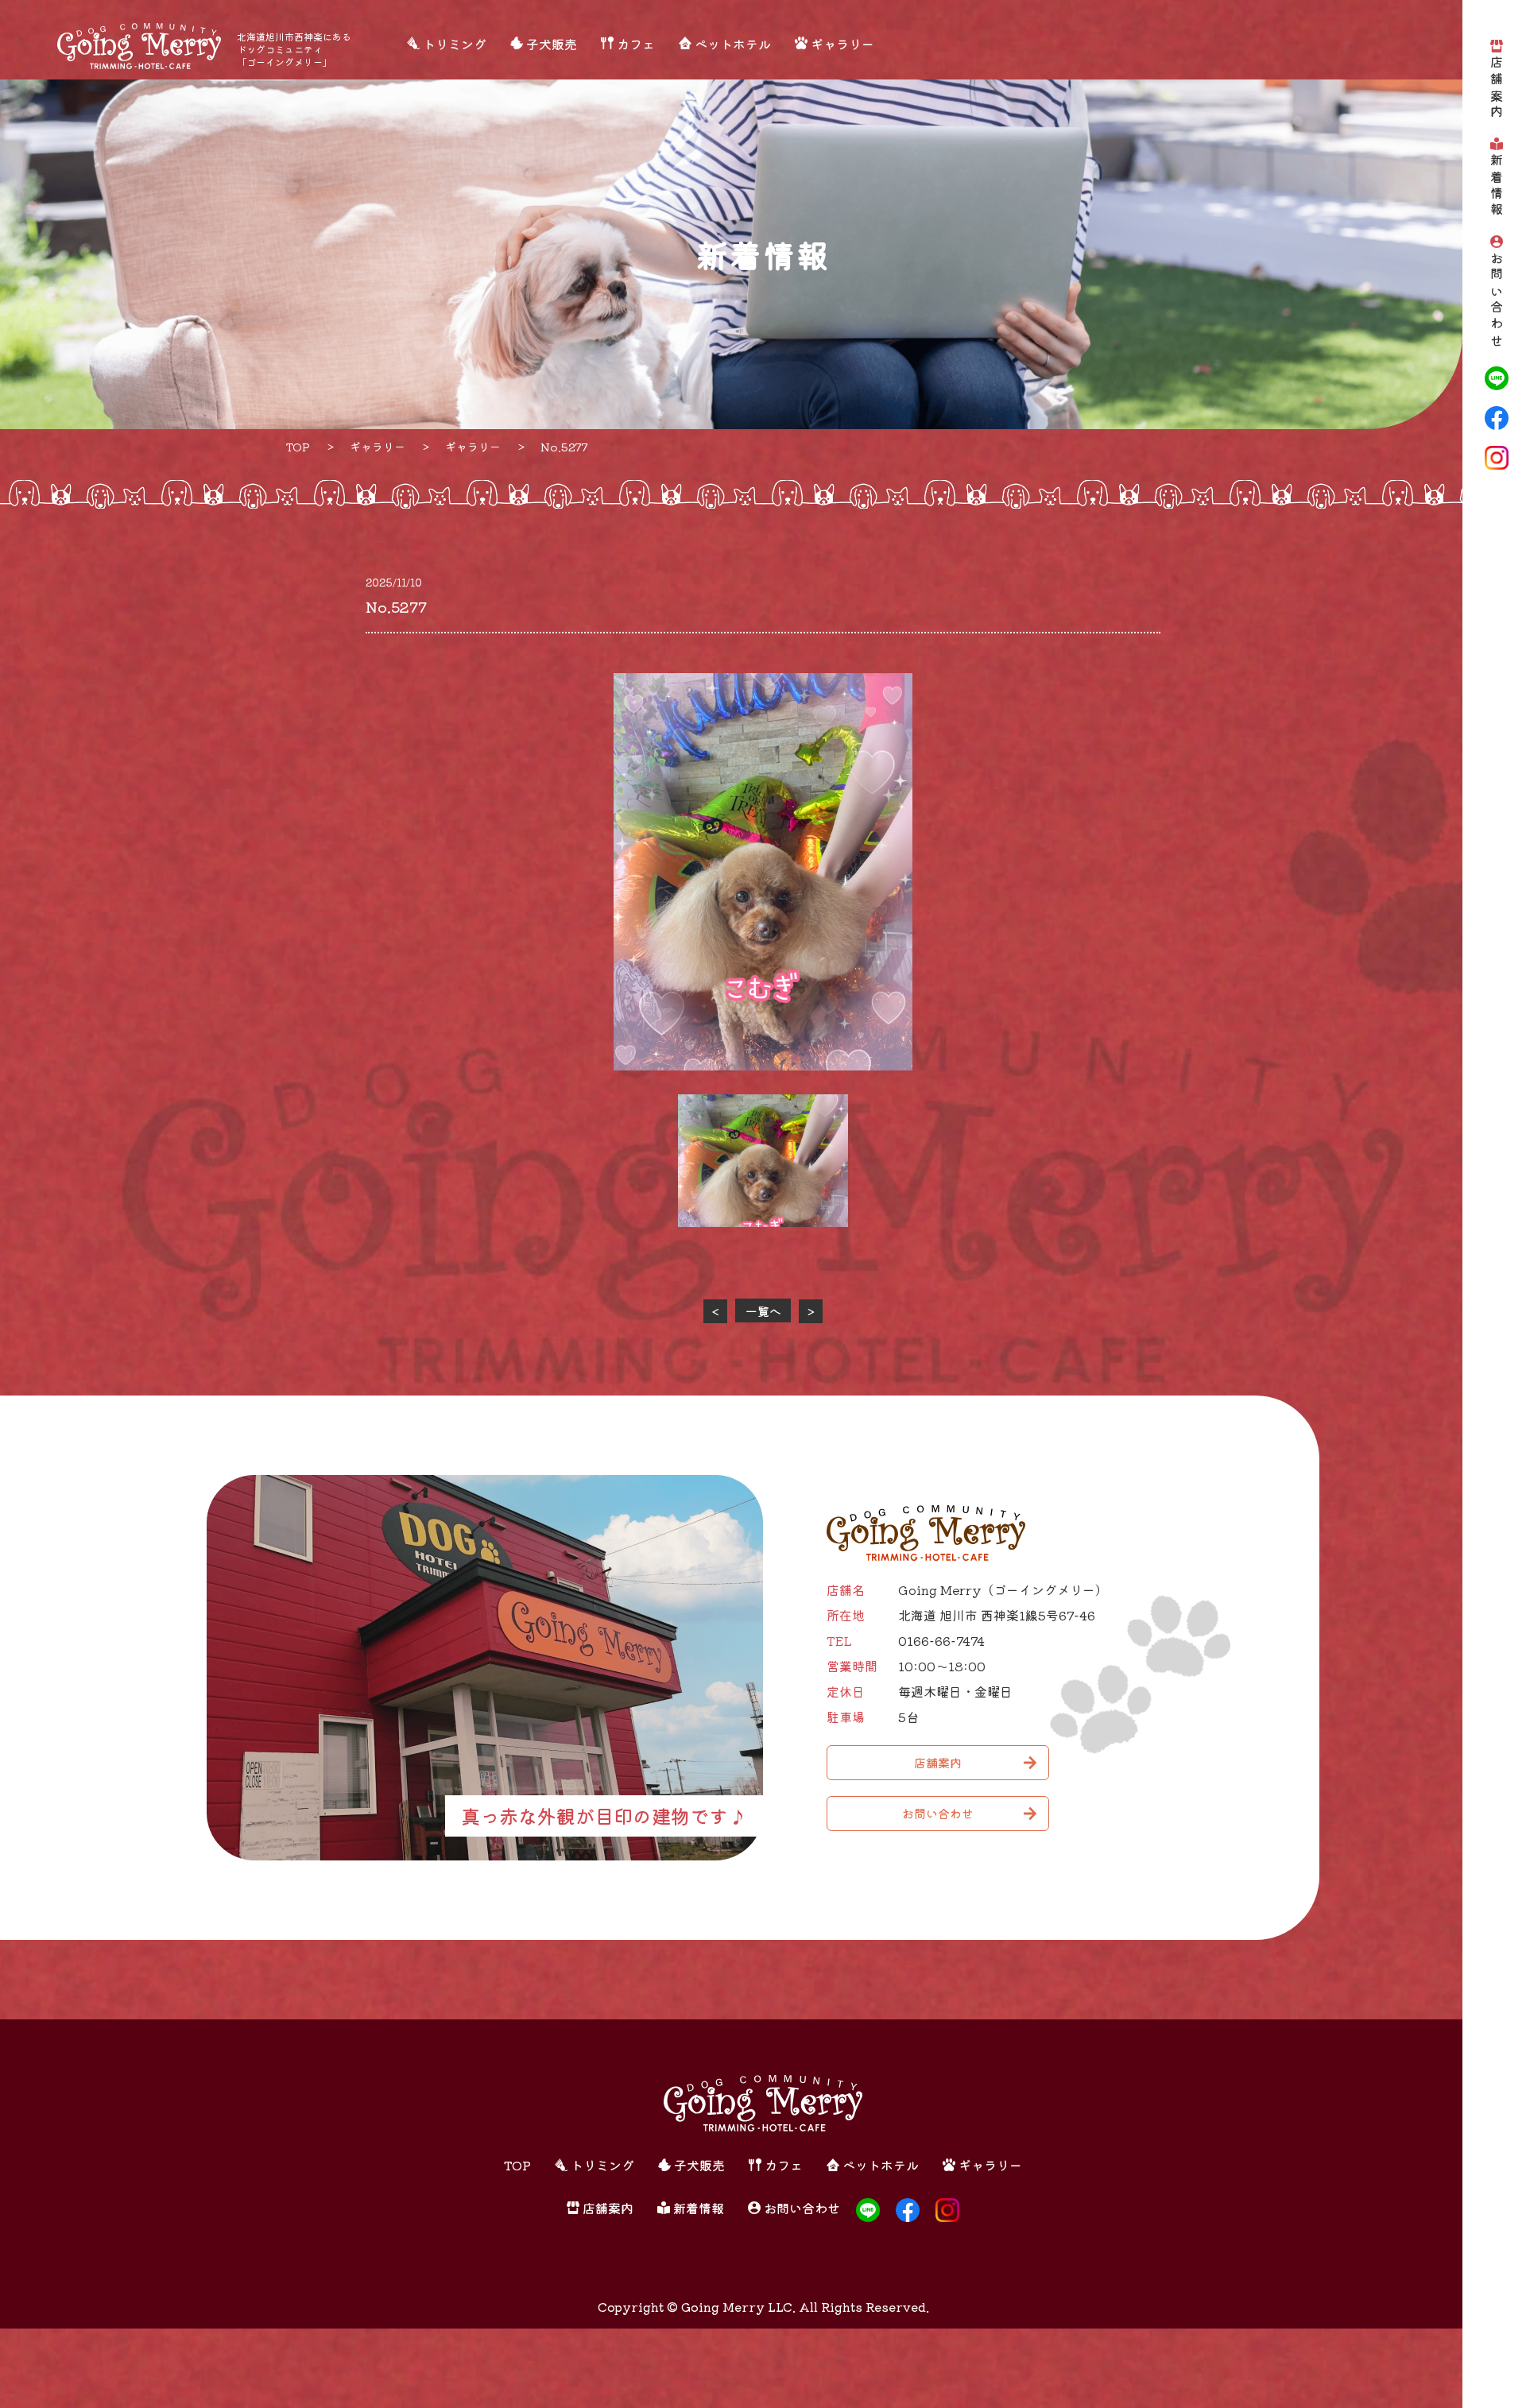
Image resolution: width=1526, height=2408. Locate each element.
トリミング (455, 44)
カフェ (636, 44)
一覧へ (763, 1311)
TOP (517, 2165)
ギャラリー (842, 44)
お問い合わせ (1497, 301)
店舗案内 (1497, 89)
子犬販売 (552, 44)
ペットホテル (733, 44)
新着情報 (1497, 186)
